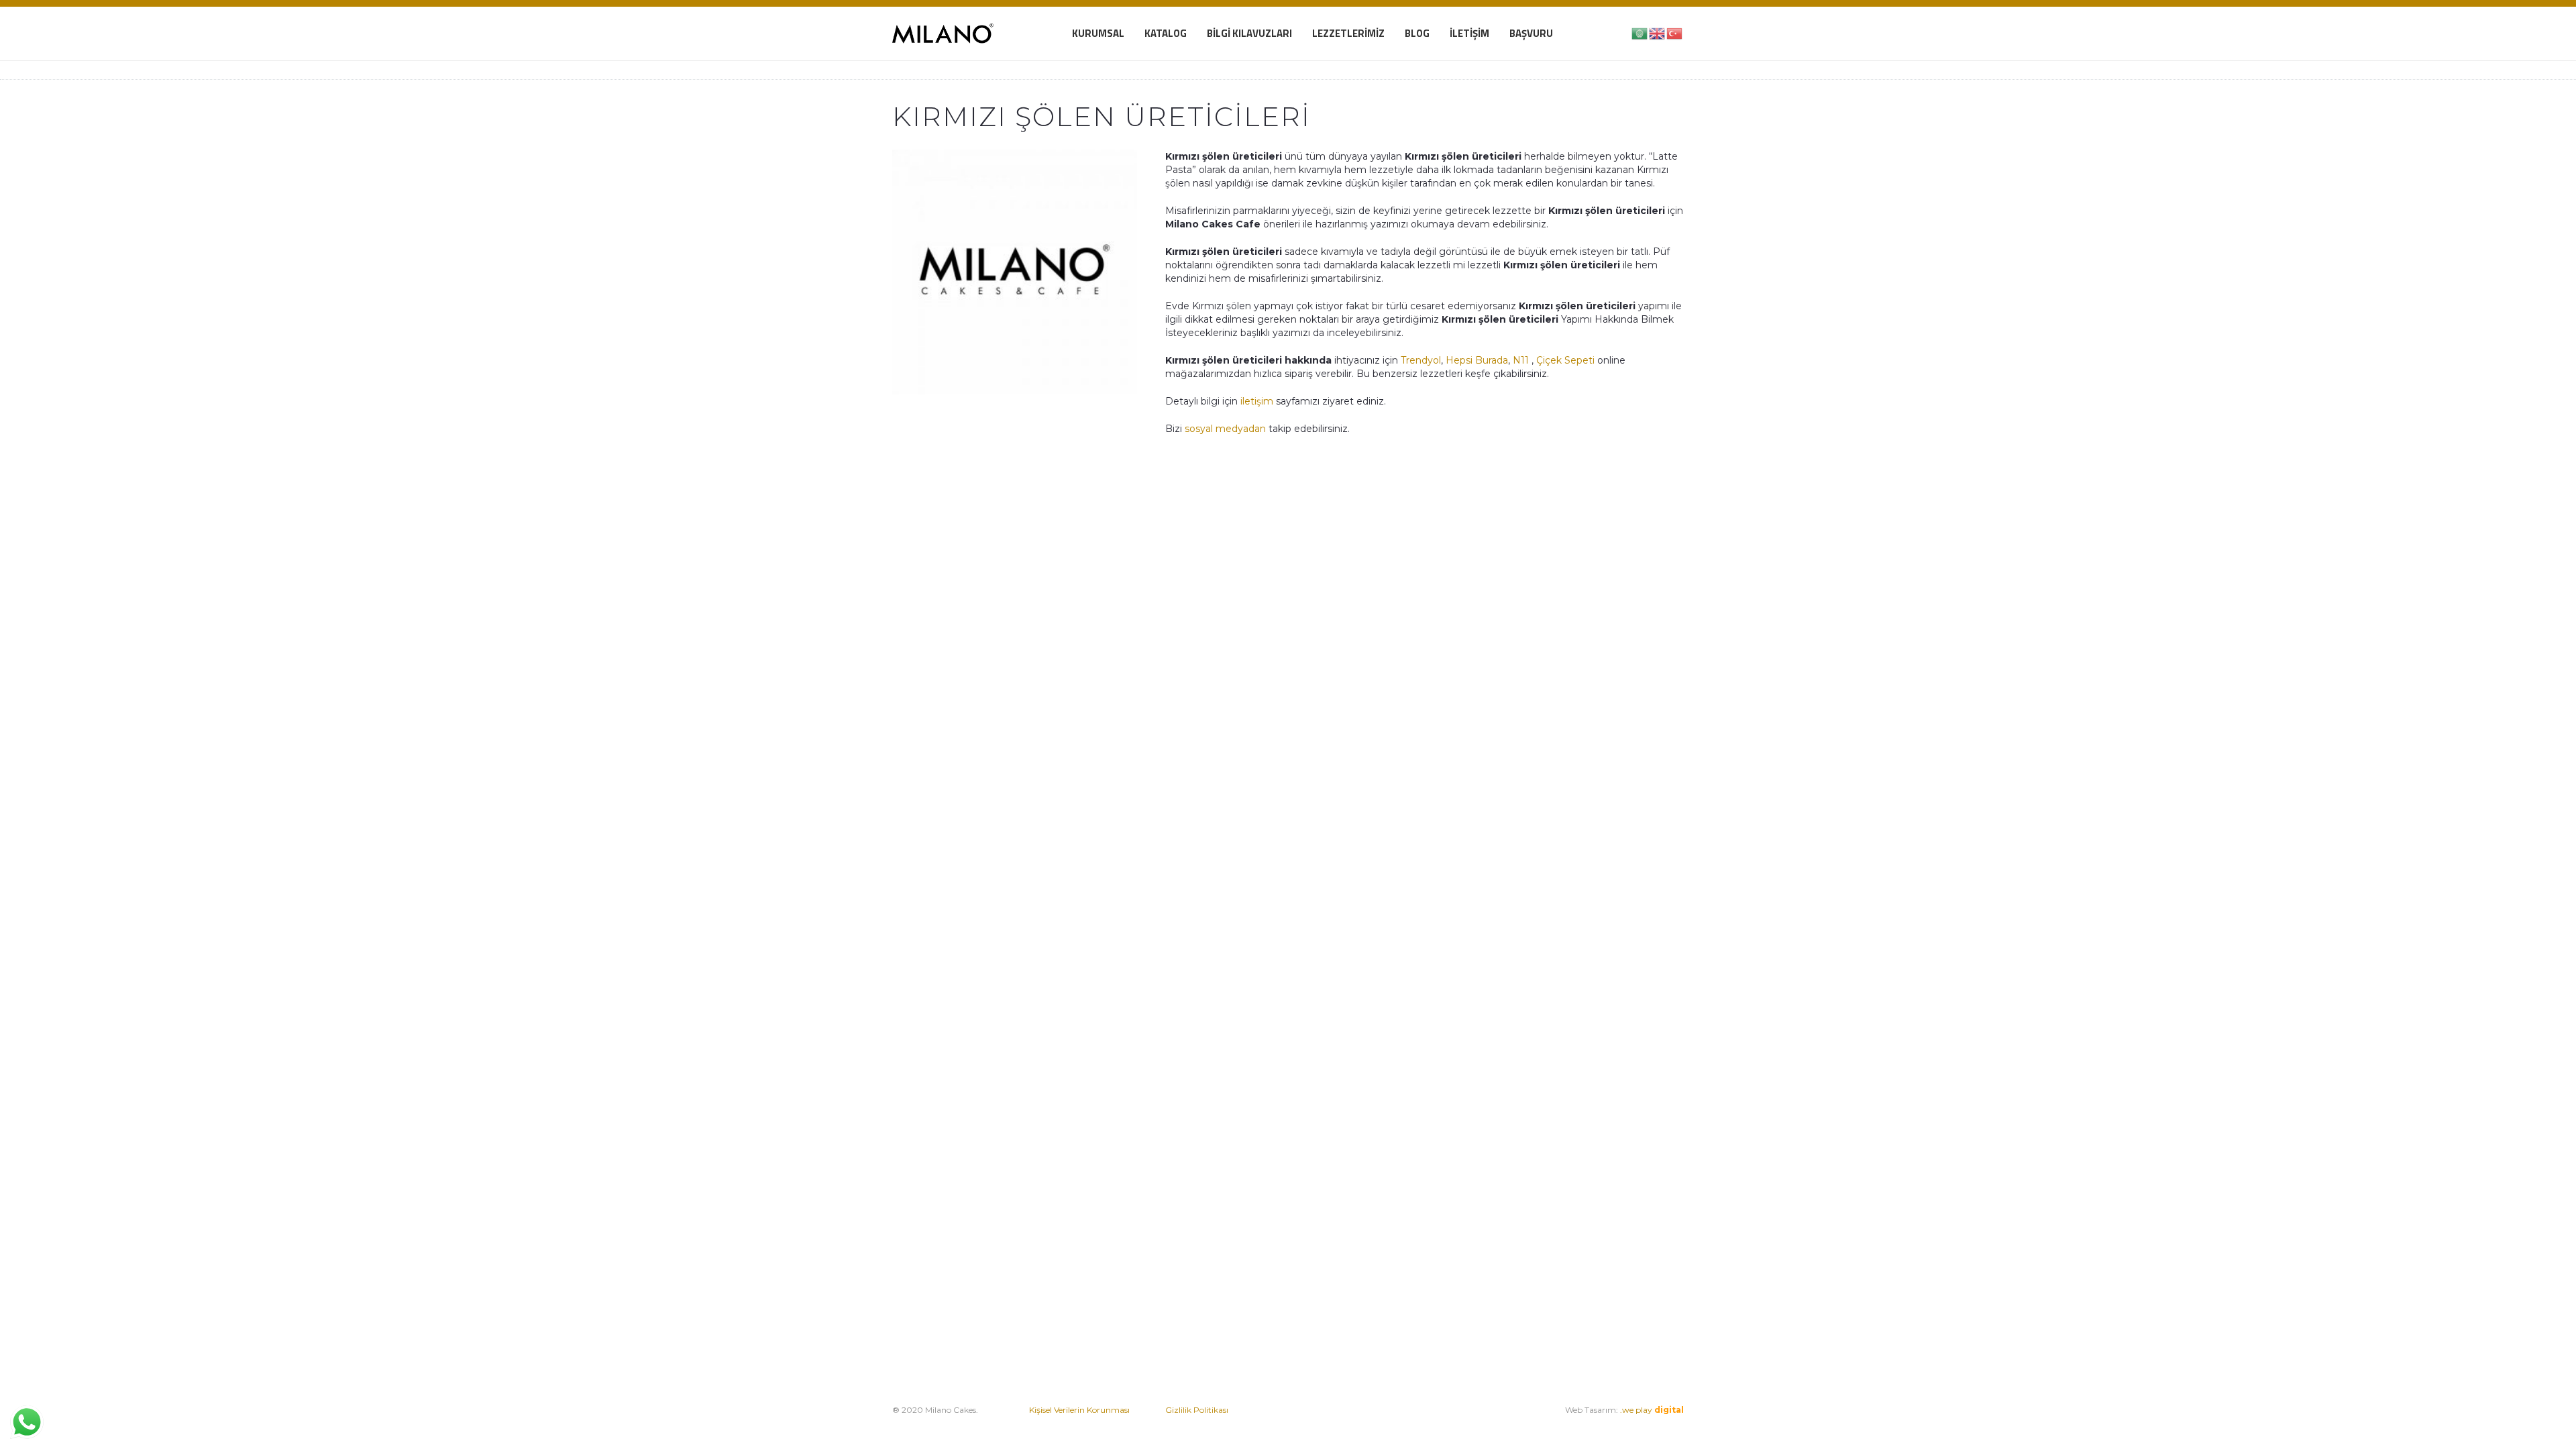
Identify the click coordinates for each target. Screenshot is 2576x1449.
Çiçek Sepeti (1565, 360)
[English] (1658, 33)
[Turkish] (1675, 33)
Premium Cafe (1331, 1423)
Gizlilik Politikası (1197, 1410)
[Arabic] (1640, 33)
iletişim (1255, 401)
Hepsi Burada (1477, 360)
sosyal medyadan (1225, 429)
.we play (1652, 1410)
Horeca (1460, 1423)
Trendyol (1421, 360)
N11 (1521, 360)
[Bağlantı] (943, 34)
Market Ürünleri (1406, 1423)
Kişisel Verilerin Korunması (1079, 1410)
